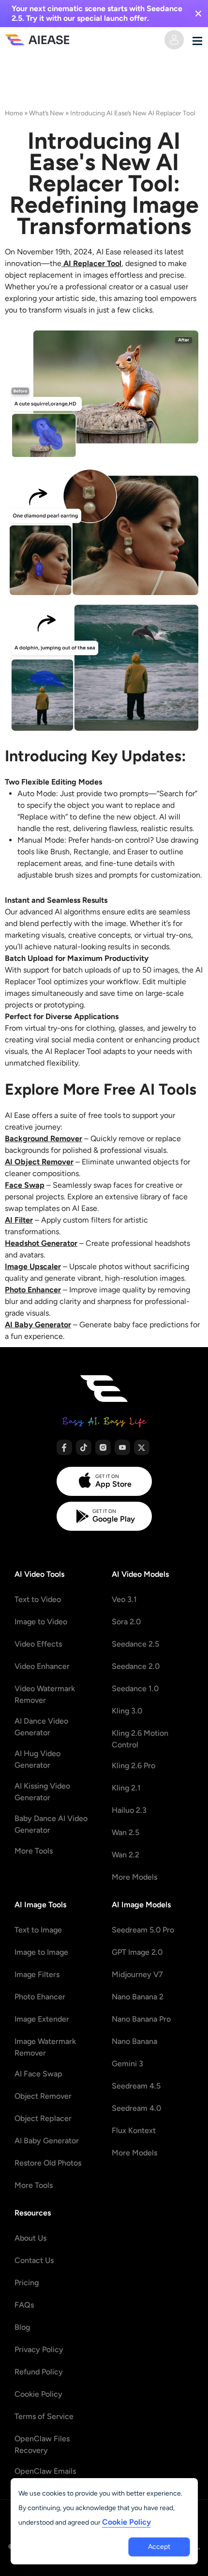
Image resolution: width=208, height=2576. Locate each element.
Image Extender (42, 2019)
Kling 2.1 (126, 1788)
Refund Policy (39, 2372)
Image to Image (41, 1952)
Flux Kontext (134, 2130)
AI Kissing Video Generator (42, 1792)
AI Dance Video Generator (41, 1727)
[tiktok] (84, 1447)
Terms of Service (44, 2416)
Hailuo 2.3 (129, 1810)
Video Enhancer (42, 1666)
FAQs (24, 2305)
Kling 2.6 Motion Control (140, 1739)
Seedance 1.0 (135, 1689)
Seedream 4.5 (136, 2086)
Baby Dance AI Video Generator (51, 1824)
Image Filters (37, 1974)
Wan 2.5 (126, 1832)
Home (14, 113)
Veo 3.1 (124, 1599)
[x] (142, 1447)
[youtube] (122, 1447)
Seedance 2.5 (135, 1644)
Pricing (27, 2283)
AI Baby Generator (47, 2141)
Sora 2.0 (126, 1622)
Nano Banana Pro (141, 2019)
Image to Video (41, 1622)
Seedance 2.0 (136, 1666)
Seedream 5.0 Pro (143, 1930)
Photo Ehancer (40, 1997)
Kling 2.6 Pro (134, 1766)
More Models (134, 1877)
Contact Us (34, 2260)
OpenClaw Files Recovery (42, 2444)
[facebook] (64, 1447)
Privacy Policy (39, 2349)
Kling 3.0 (127, 1711)
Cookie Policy (38, 2394)
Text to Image (38, 1930)
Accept (159, 2547)
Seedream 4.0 (136, 2108)
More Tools (34, 1851)
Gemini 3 (127, 2064)
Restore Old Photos (48, 2163)
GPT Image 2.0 (137, 1952)
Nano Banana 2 (138, 1997)
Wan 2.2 (126, 1855)
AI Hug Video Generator (37, 1759)
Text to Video (38, 1599)
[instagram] (103, 1447)
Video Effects (38, 1644)
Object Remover (43, 2096)
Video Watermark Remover (45, 1694)
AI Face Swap (38, 2074)
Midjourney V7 (137, 1974)
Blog (22, 2327)
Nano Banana (134, 2041)
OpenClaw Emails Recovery (45, 2477)
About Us (30, 2238)
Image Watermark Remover (45, 2047)
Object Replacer (43, 2118)
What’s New (46, 113)
